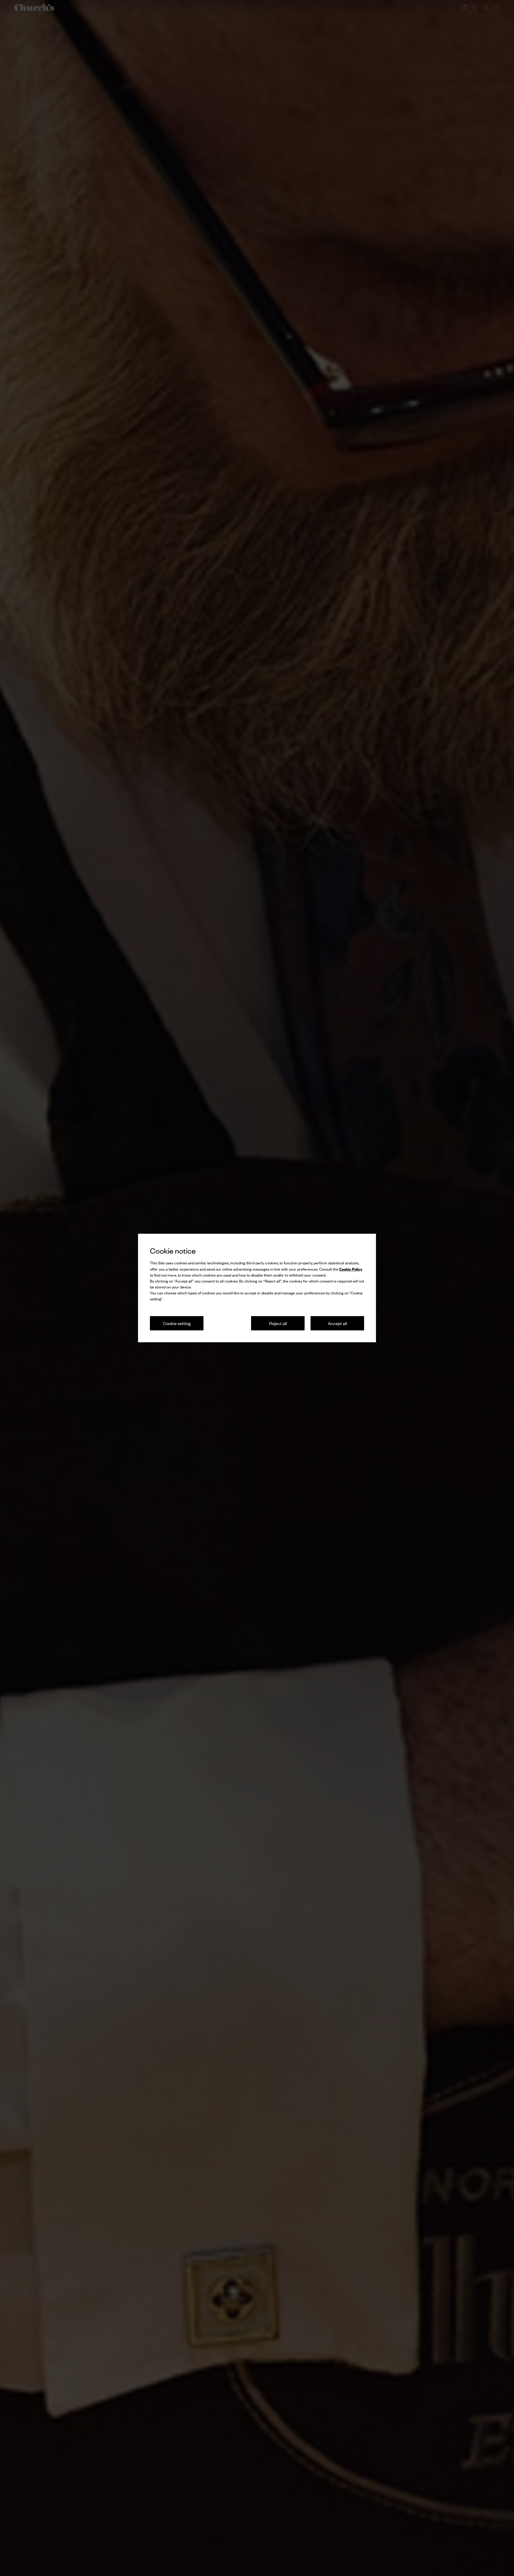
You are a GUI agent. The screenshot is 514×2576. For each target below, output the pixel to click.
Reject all (278, 1323)
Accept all (337, 1323)
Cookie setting (177, 1323)
